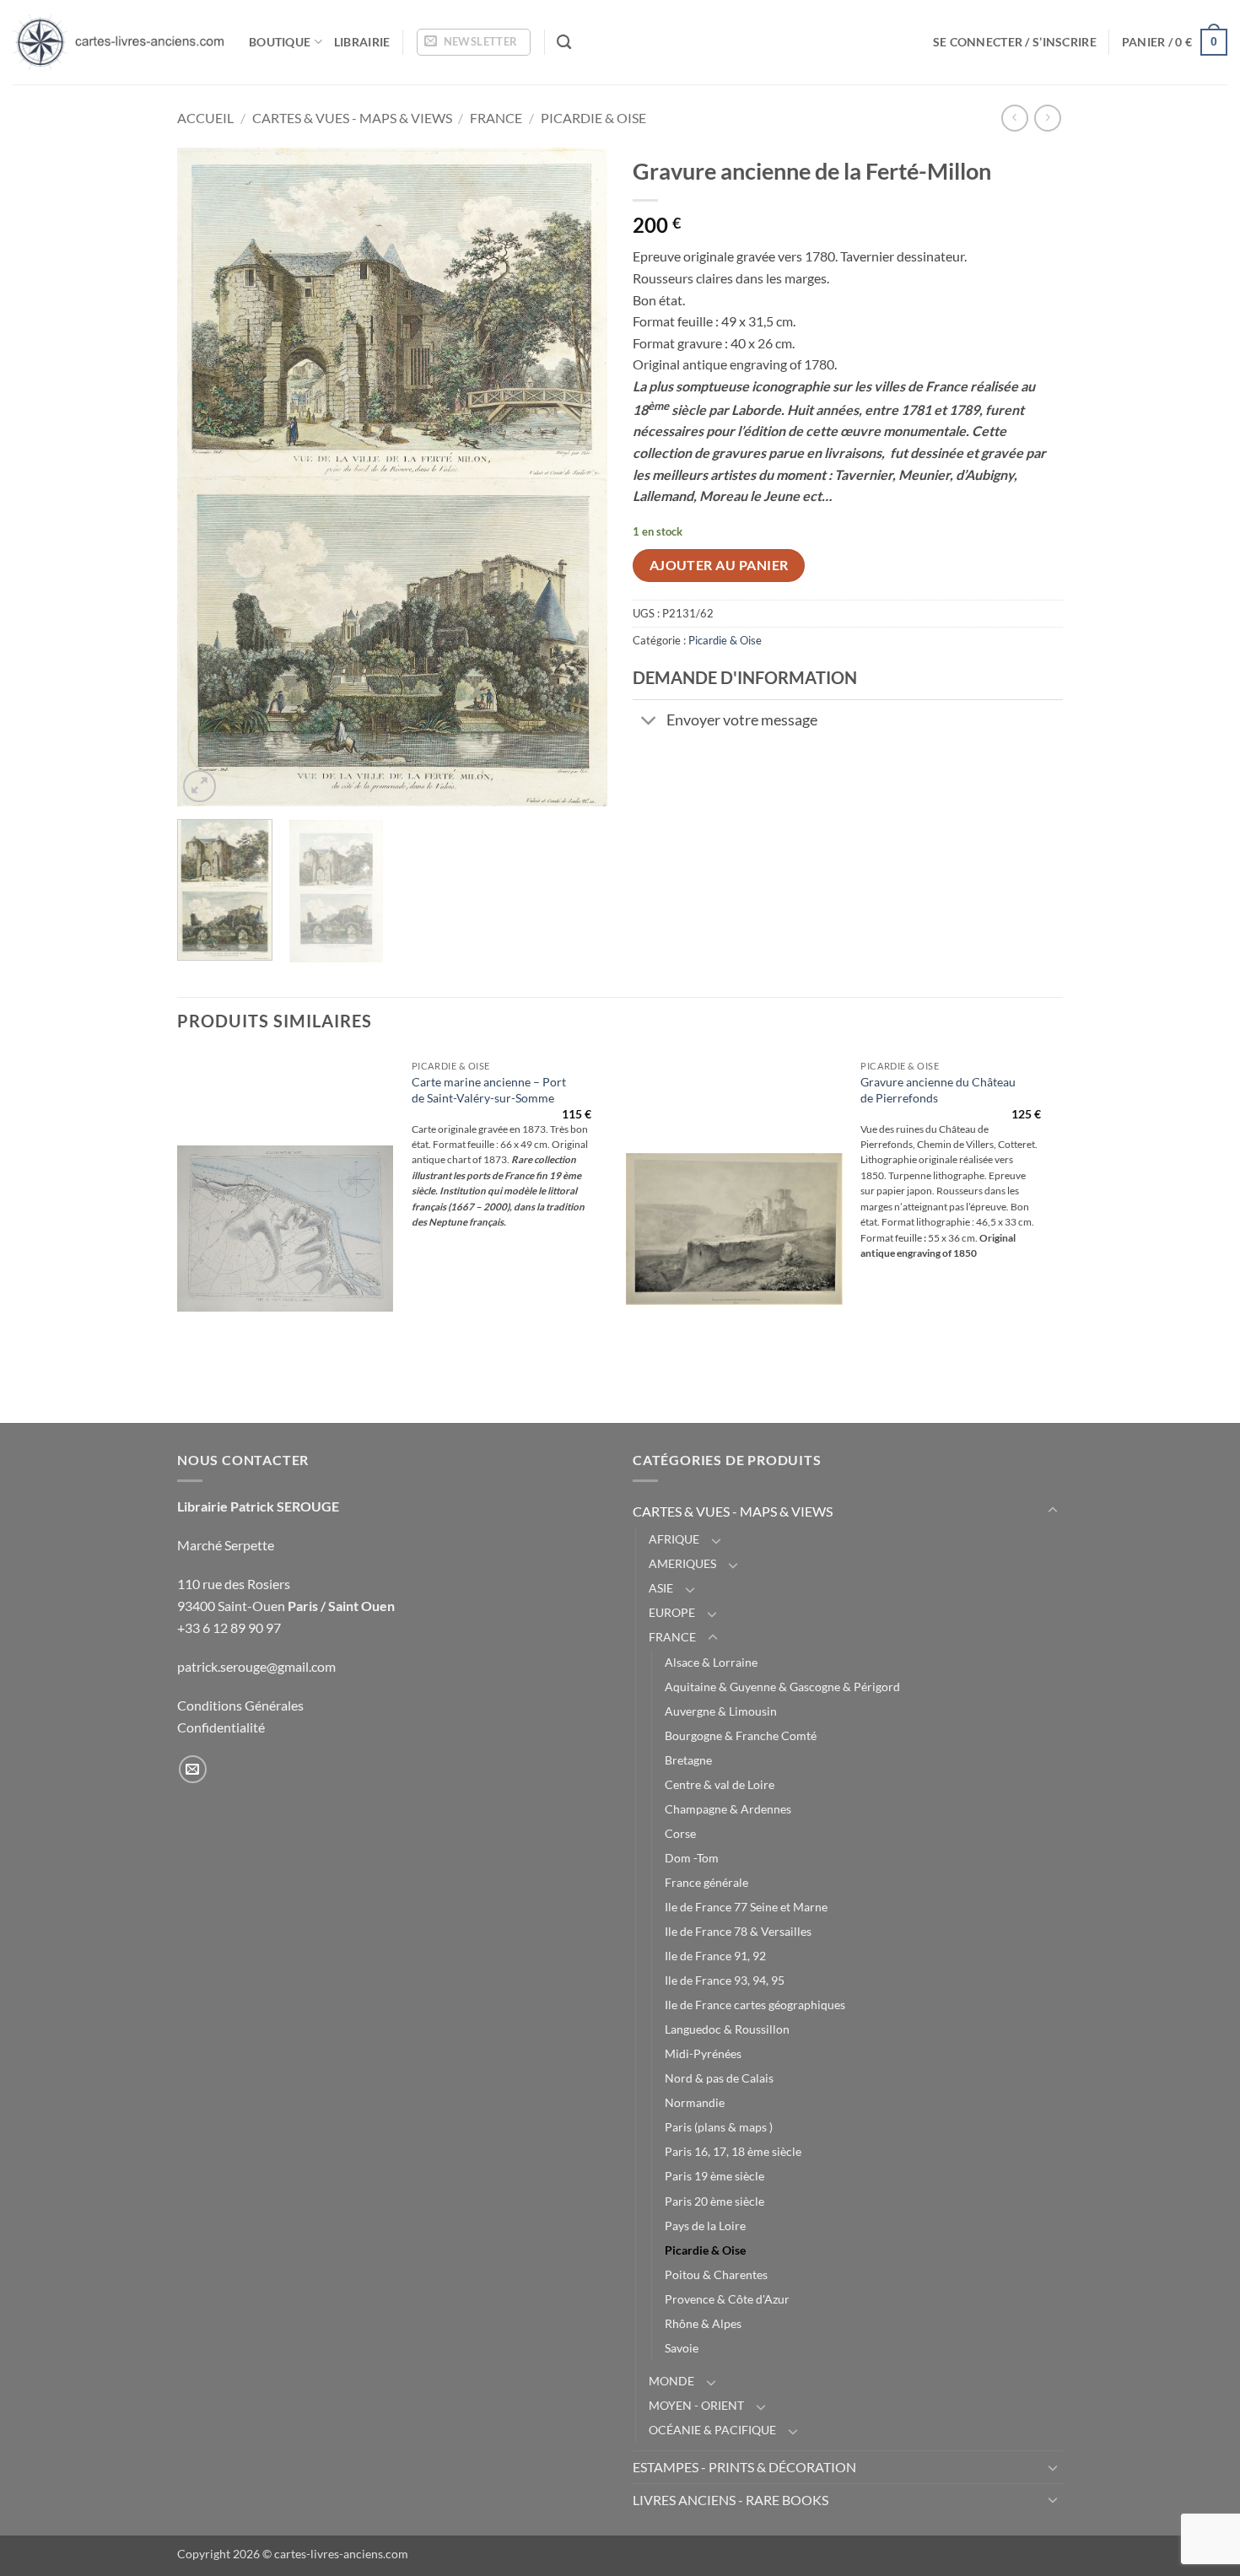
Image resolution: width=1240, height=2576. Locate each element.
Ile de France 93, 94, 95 (725, 1980)
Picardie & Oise (593, 118)
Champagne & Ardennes (728, 1809)
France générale (706, 1882)
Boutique (280, 42)
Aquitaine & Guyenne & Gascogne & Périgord (782, 1687)
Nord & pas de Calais (719, 2078)
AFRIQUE (674, 1539)
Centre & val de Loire (720, 1784)
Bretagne (688, 1760)
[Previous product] (1047, 118)
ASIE (661, 1588)
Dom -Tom (692, 1858)
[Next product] (1014, 118)
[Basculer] (649, 722)
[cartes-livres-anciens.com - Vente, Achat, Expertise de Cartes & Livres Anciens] (118, 42)
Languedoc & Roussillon (727, 2029)
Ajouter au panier (719, 565)
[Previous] (207, 477)
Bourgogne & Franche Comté (741, 1735)
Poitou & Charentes (716, 2274)
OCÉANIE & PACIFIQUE (712, 2430)
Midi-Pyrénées (703, 2053)
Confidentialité (221, 1727)
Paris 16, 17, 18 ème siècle (733, 2151)
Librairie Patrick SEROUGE (258, 1506)
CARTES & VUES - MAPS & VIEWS (352, 118)
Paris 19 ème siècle (714, 2176)
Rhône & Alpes (703, 2323)
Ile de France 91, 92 (715, 1956)
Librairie (362, 42)
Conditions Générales (240, 1705)
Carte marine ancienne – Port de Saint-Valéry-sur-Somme (489, 1090)
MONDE (671, 2381)
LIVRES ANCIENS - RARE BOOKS (731, 2500)
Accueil (205, 118)
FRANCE (496, 118)
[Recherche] (564, 43)
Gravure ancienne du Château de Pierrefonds (938, 1090)
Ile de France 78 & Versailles (738, 1931)
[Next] (578, 477)
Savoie (682, 2348)
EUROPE (672, 1612)
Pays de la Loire (705, 2226)
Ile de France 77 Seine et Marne (746, 1907)
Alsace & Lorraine (711, 1662)
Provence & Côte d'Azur (727, 2299)
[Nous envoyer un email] (193, 1769)
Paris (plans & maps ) (719, 2127)
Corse (680, 1833)
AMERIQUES (682, 1563)
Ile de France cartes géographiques (755, 2005)
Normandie (695, 2102)
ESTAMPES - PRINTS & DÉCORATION (744, 2467)
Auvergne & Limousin (721, 1711)
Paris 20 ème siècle (714, 2201)
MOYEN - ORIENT (696, 2405)
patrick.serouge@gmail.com (256, 1666)
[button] (474, 42)
